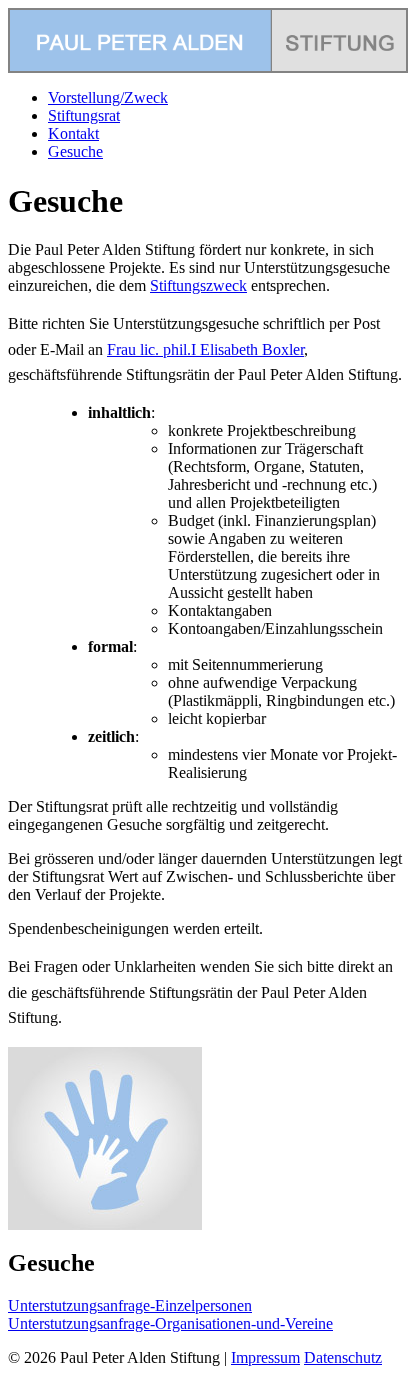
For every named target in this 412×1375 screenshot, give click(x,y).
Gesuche (75, 151)
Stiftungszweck (198, 285)
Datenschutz (343, 1357)
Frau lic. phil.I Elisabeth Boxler (205, 349)
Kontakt (73, 133)
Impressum (265, 1357)
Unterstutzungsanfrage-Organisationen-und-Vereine (170, 1323)
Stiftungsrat (84, 115)
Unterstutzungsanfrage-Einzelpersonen (130, 1305)
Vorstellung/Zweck (108, 97)
